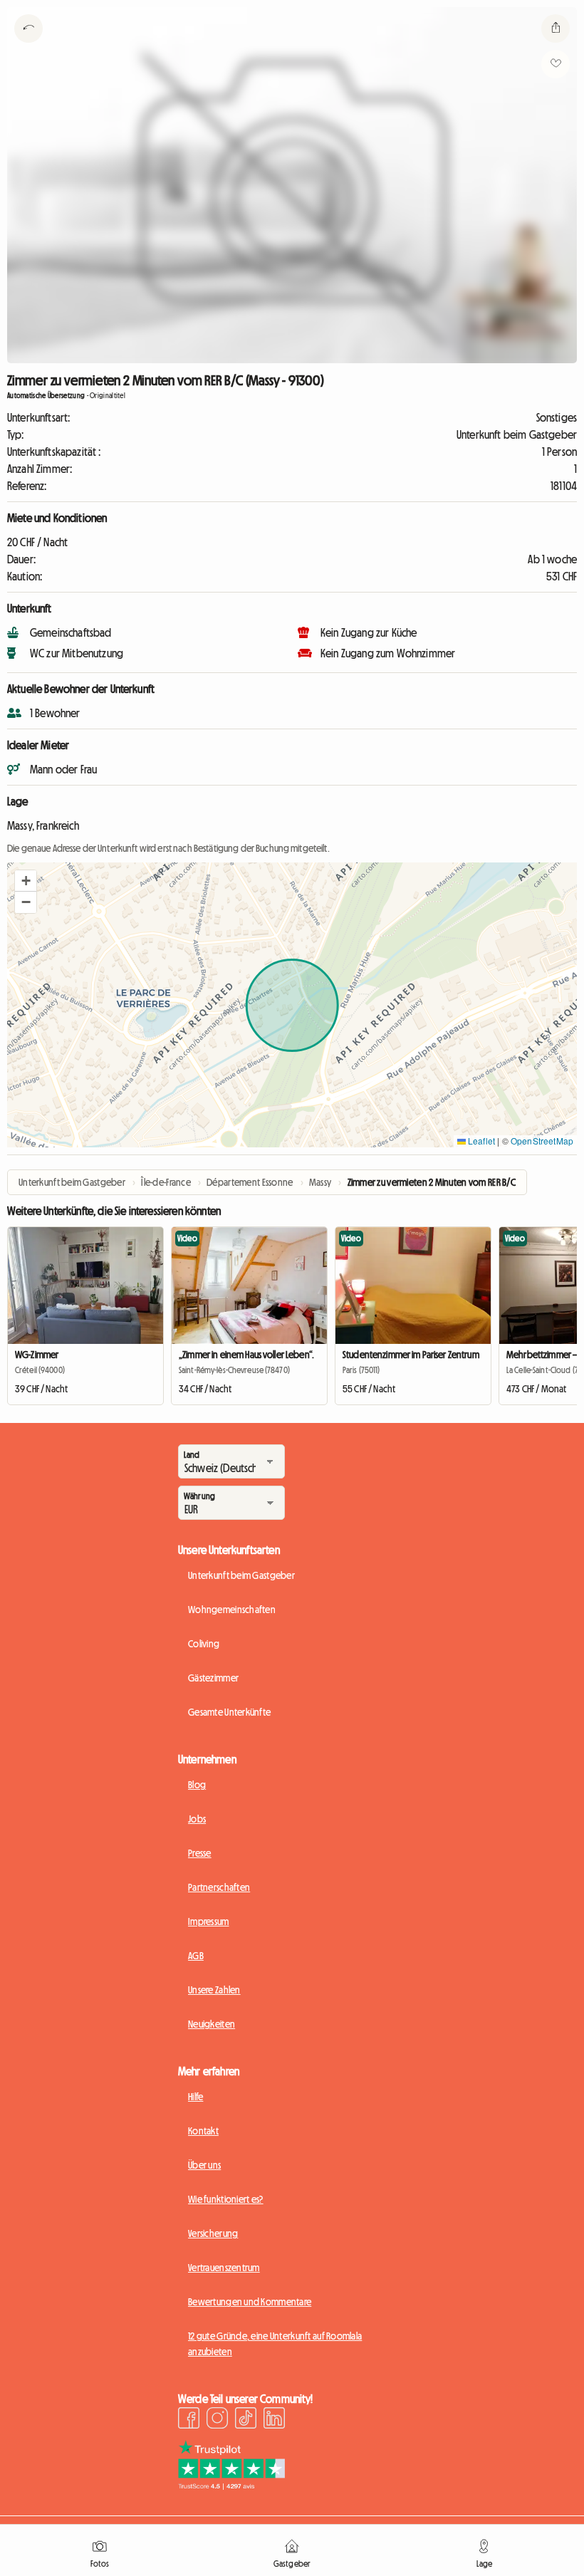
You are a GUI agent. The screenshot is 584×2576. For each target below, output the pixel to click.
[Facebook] (189, 2420)
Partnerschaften (219, 1887)
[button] (26, 881)
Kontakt (203, 2131)
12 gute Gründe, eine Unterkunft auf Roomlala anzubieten (275, 2344)
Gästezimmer (213, 1678)
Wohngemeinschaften (232, 1610)
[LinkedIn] (274, 2420)
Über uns (204, 2165)
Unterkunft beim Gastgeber (241, 1575)
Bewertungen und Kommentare (250, 2302)
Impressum (209, 1921)
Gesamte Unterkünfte (229, 1712)
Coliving (204, 1644)
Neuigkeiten (212, 2024)
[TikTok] (246, 2420)
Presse (200, 1853)
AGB (196, 1956)
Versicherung (213, 2233)
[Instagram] (217, 2420)
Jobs (197, 1819)
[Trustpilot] (231, 2486)
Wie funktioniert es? (226, 2199)
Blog (197, 1785)
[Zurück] (28, 46)
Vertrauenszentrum (224, 2268)
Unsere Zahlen (214, 1990)
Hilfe (195, 2097)
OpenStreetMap (542, 1141)
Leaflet (480, 1141)
